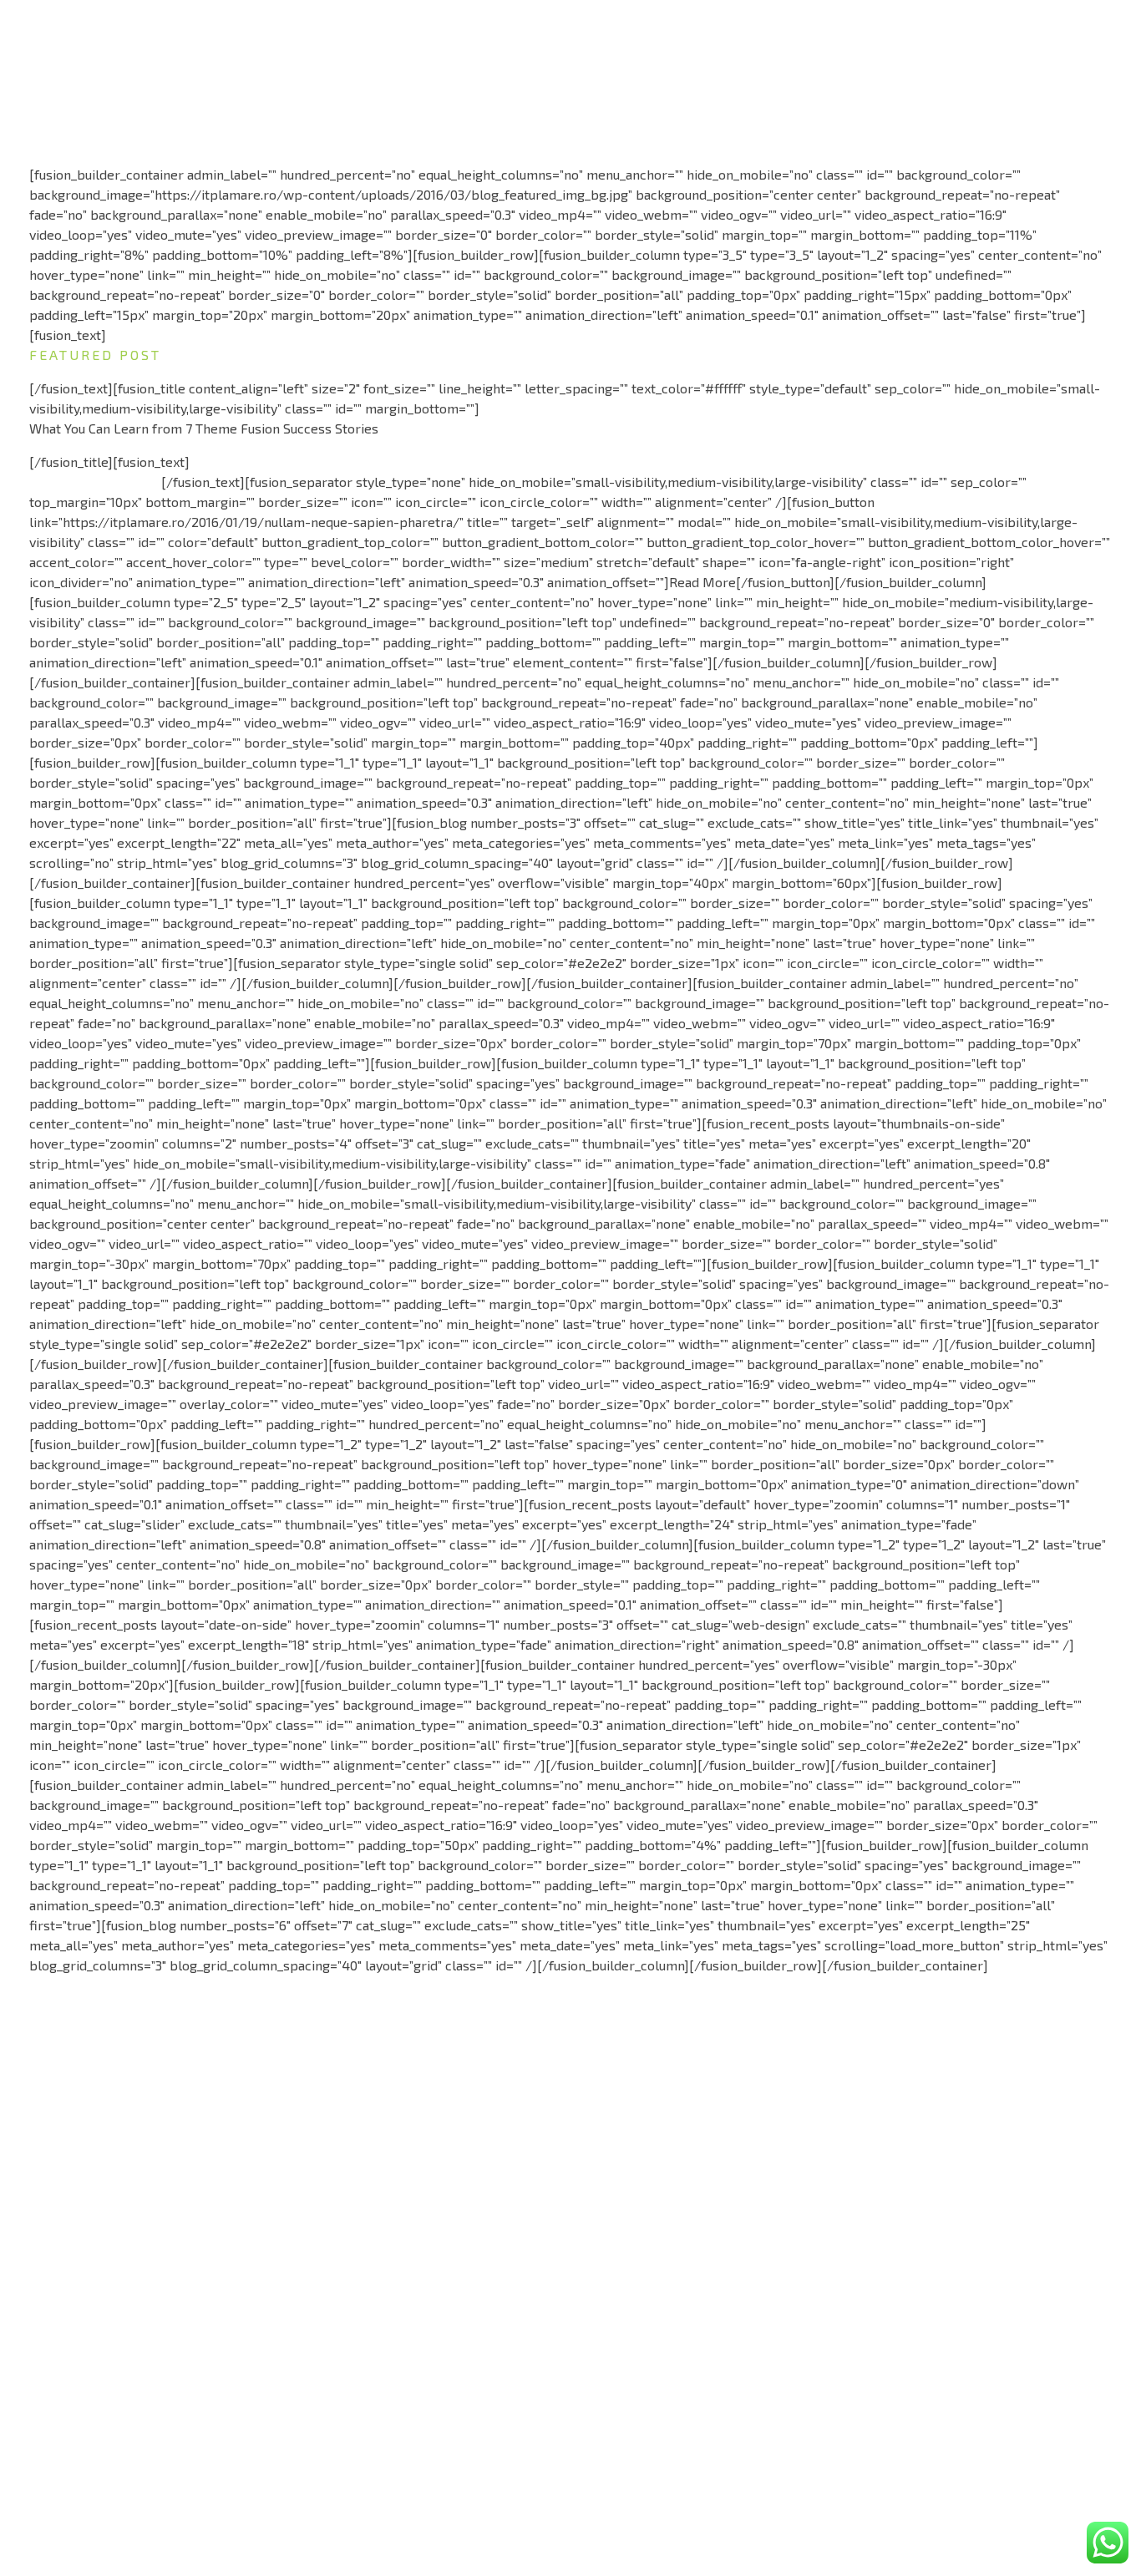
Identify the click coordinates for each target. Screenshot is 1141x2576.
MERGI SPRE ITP (620, 2319)
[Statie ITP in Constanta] (123, 51)
